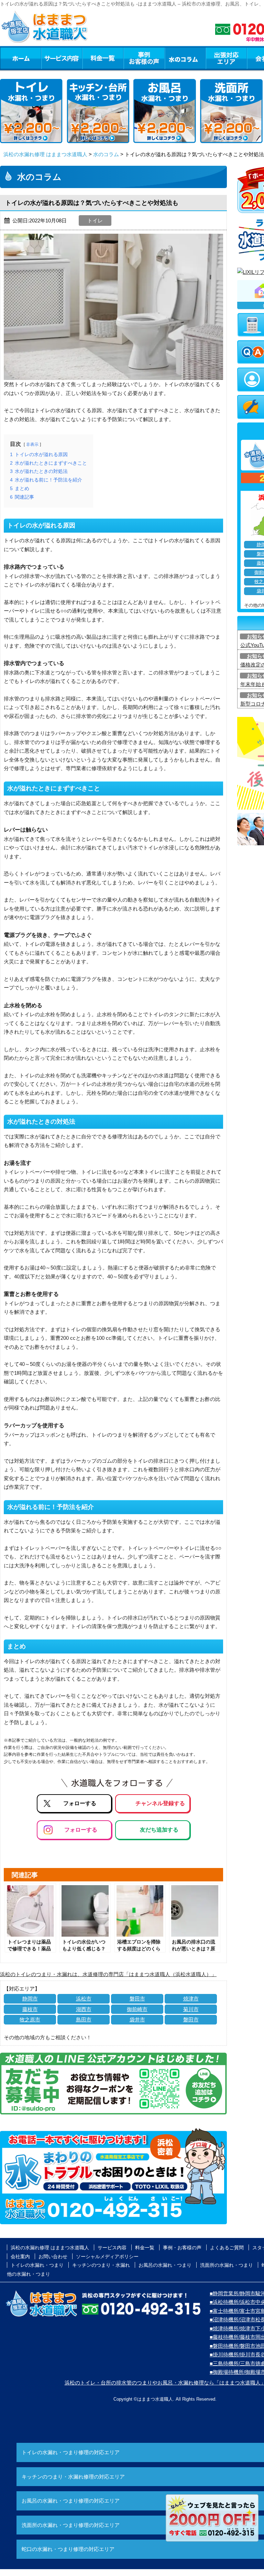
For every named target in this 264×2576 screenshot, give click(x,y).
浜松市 (84, 1999)
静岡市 (30, 1999)
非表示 (32, 444)
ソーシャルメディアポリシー (107, 2256)
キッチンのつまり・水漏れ (101, 2265)
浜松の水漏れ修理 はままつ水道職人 (45, 154)
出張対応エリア (226, 58)
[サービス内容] (49, 58)
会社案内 (20, 2256)
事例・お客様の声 (144, 58)
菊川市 (191, 2009)
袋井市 (137, 2020)
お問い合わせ (53, 2256)
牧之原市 (30, 2020)
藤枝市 (30, 2009)
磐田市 (137, 1999)
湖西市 (84, 2009)
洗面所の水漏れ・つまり (227, 2265)
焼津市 (191, 1999)
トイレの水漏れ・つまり (37, 2265)
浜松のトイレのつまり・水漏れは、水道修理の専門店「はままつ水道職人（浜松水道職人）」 (108, 1974)
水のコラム (185, 58)
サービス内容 (62, 58)
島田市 (84, 2020)
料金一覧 (103, 58)
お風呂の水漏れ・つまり (165, 2265)
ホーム (20, 58)
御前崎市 (137, 2009)
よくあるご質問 (227, 2248)
